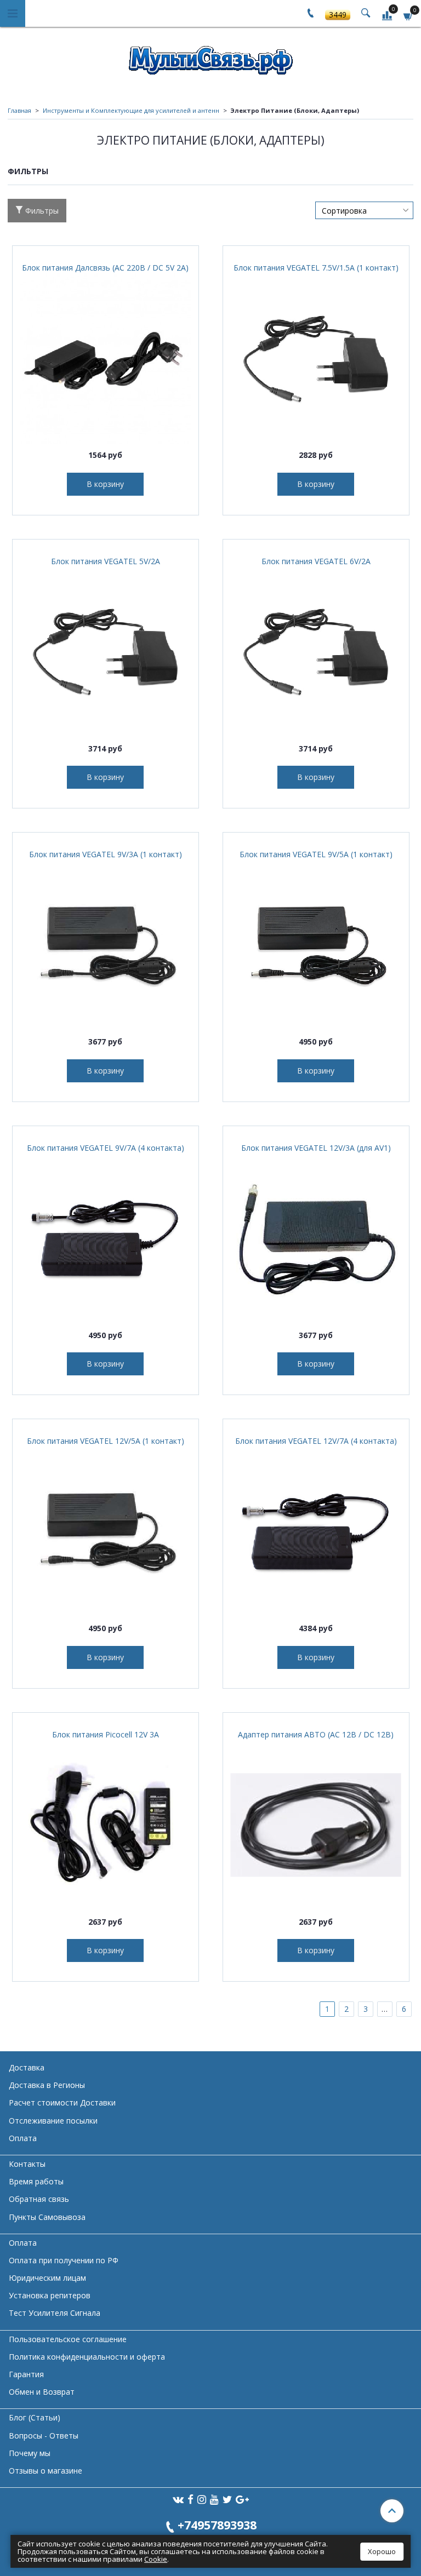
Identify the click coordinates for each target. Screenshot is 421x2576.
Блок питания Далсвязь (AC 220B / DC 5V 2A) (105, 268)
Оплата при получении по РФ (64, 2260)
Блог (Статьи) (35, 2417)
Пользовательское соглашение (68, 2339)
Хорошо (382, 2551)
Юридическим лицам (47, 2278)
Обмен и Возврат (42, 2392)
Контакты (27, 2164)
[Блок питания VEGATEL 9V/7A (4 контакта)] (106, 1239)
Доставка (27, 2067)
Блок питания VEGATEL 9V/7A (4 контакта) (106, 1148)
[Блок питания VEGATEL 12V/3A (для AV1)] (316, 1239)
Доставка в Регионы (47, 2085)
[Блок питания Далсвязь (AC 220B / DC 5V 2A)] (106, 358)
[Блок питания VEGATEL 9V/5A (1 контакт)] (316, 945)
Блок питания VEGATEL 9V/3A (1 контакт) (106, 854)
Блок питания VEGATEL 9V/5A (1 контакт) (316, 854)
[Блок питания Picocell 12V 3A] (106, 1825)
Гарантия (26, 2374)
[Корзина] (408, 15)
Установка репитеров (50, 2295)
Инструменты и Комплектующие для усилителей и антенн (131, 110)
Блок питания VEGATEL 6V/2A (316, 561)
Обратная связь (39, 2199)
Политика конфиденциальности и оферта (87, 2357)
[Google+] (242, 2499)
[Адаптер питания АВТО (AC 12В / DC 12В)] (316, 1825)
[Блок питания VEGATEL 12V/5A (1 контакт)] (106, 1532)
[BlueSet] (210, 57)
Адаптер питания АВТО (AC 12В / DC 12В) (316, 1734)
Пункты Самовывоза (47, 2217)
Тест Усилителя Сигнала (55, 2313)
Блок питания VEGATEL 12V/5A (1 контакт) (106, 1441)
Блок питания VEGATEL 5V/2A (106, 561)
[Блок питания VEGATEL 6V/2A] (316, 652)
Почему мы (30, 2453)
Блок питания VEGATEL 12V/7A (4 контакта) (316, 1441)
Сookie (156, 2559)
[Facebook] (190, 2499)
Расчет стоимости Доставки (62, 2102)
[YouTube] (214, 2499)
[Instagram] (202, 2499)
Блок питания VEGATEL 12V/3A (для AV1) (316, 1148)
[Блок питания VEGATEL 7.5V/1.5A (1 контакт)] (316, 358)
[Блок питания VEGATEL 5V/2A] (106, 652)
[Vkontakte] (178, 2499)
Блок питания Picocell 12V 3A (106, 1734)
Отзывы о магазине (45, 2471)
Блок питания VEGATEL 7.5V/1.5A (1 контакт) (316, 268)
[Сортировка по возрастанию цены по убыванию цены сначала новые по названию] (364, 210)
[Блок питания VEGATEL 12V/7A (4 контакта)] (316, 1532)
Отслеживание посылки (53, 2121)
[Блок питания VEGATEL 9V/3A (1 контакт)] (106, 945)
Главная (19, 110)
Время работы (36, 2181)
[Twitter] (227, 2499)
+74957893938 (217, 2525)
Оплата (23, 2138)
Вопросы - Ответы (44, 2436)
